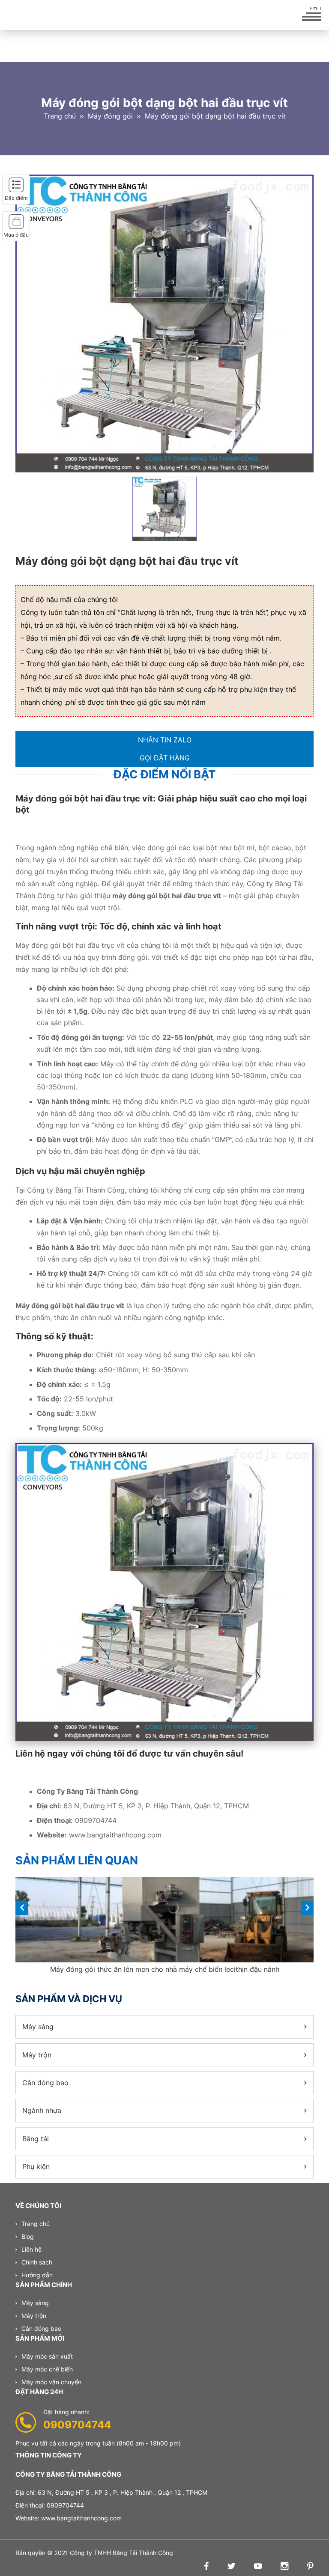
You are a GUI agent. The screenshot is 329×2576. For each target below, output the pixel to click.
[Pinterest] (308, 2567)
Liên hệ (31, 2249)
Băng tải (36, 2139)
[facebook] (204, 2567)
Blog (28, 2236)
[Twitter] (229, 2567)
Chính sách (37, 2262)
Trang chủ (60, 116)
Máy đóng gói (110, 116)
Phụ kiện (36, 2166)
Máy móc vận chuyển (51, 2382)
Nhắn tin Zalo (165, 740)
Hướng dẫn (37, 2275)
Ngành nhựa (42, 2110)
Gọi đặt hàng (165, 758)
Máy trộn (37, 2055)
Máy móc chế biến (47, 2369)
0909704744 (77, 2425)
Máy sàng (38, 2027)
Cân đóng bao (45, 2083)
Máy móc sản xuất (47, 2356)
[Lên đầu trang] (308, 2555)
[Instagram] (282, 2567)
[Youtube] (256, 2567)
